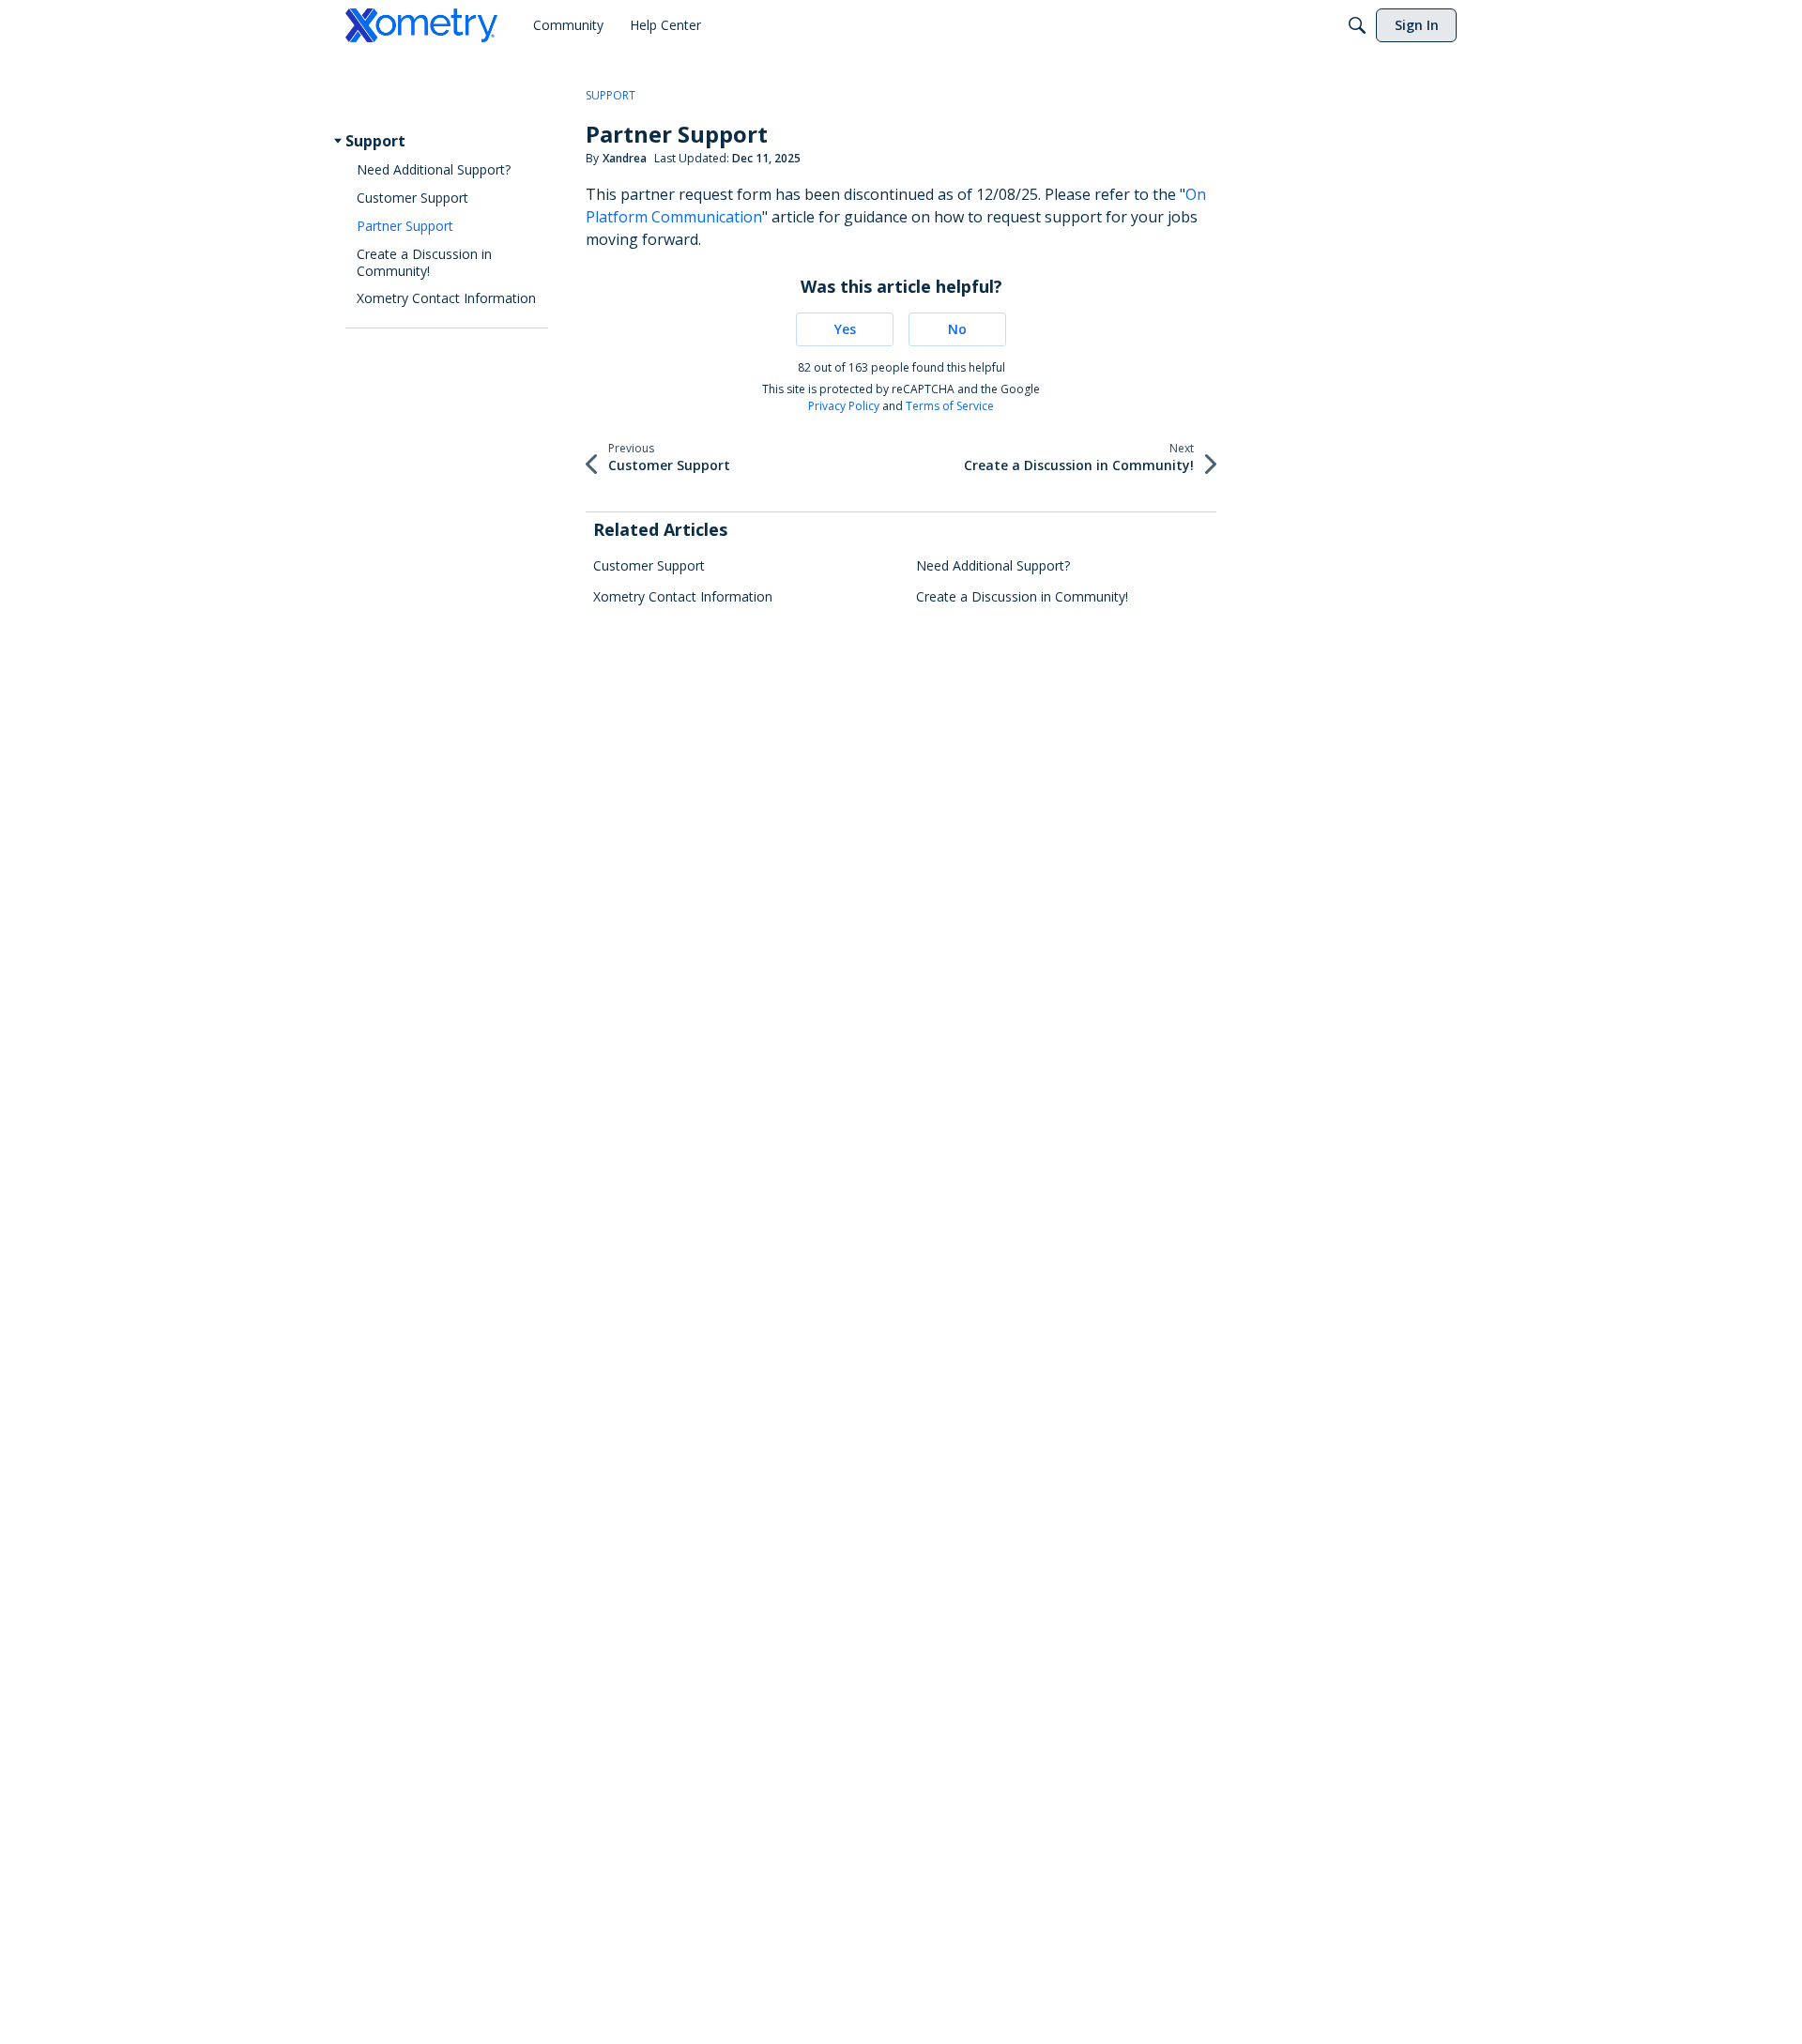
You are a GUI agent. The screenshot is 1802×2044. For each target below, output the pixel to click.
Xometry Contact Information (683, 596)
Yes (845, 329)
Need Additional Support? (993, 565)
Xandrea (625, 158)
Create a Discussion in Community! (1022, 596)
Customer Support (649, 565)
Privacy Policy (844, 406)
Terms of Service (950, 406)
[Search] (1357, 25)
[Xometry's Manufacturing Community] (421, 25)
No (957, 329)
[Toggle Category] (338, 141)
